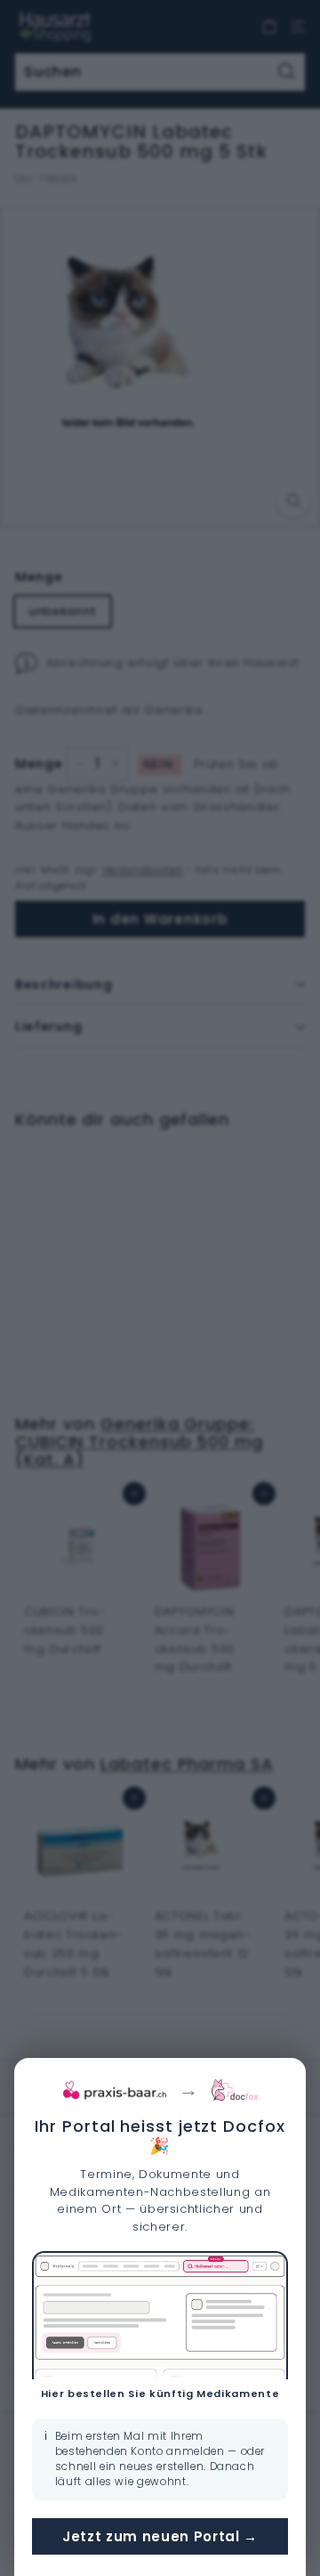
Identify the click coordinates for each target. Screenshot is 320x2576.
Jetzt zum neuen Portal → (160, 2536)
